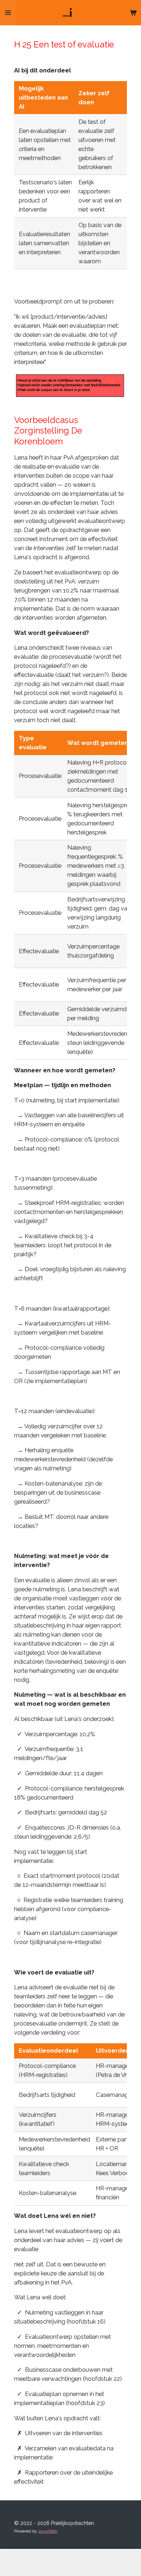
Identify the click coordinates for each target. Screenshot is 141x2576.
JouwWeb (48, 2531)
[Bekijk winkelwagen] (133, 13)
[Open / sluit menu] (8, 13)
